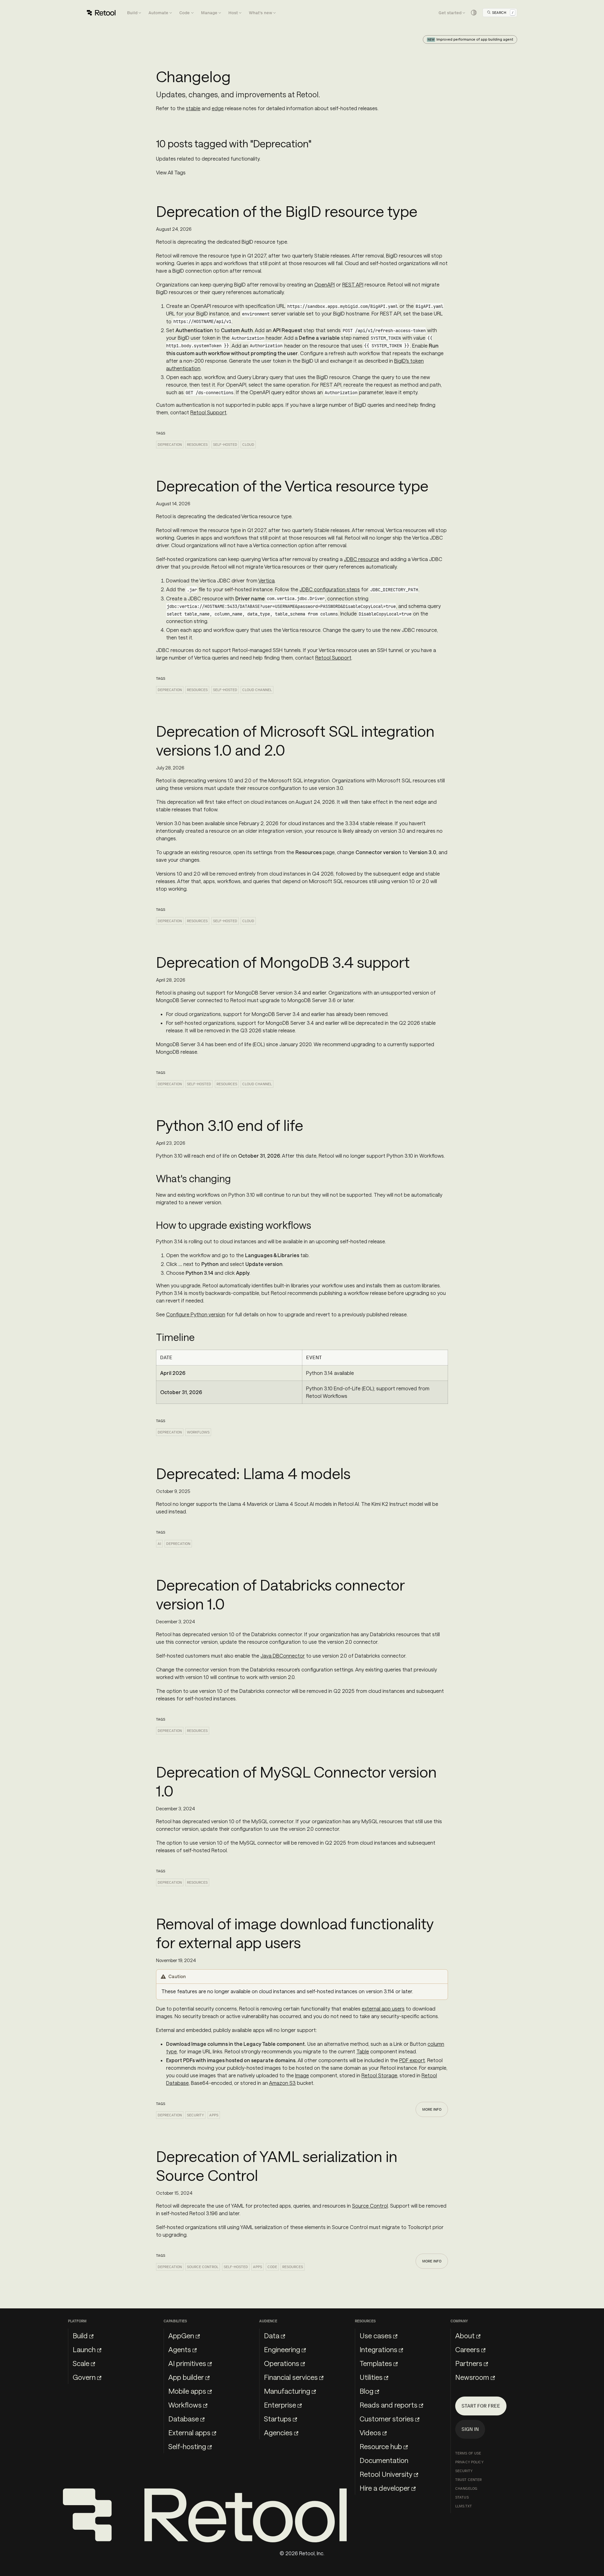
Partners (469, 2363)
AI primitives (187, 2363)
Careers (467, 2349)
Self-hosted (225, 445)
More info (432, 2109)
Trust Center (468, 2480)
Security (195, 2115)
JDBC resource (361, 559)
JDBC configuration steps (330, 589)
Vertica (266, 580)
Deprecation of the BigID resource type (287, 211)
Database (184, 2419)
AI (159, 1544)
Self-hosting (187, 2446)
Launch (84, 2349)
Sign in (470, 2429)
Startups (278, 2419)
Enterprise (280, 2405)
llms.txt (464, 2506)
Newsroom (472, 2377)
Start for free (481, 2406)
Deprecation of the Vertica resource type (292, 485)
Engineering (282, 2349)
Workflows (198, 1432)
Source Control (370, 2206)
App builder (186, 2377)
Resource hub (381, 2446)
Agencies (278, 2432)
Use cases (376, 2335)
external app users (383, 2009)
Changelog (466, 2488)
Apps (214, 2115)
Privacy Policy (469, 2462)
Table (363, 2051)
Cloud (248, 445)
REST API (353, 284)
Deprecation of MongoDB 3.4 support (283, 962)
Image (302, 2075)
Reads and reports (389, 2405)
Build (80, 2335)
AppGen (181, 2335)
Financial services (291, 2377)
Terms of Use (468, 2453)
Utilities (371, 2377)
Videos (370, 2432)
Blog (366, 2391)
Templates (376, 2363)
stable (193, 108)
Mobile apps (187, 2391)
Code (272, 2267)
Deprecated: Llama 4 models (253, 1473)
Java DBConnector (283, 1656)
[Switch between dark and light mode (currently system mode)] (474, 13)
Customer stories (387, 2419)
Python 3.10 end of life (230, 1125)
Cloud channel (257, 690)
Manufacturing (287, 2391)
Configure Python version (196, 1314)
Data (272, 2335)
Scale (81, 2363)
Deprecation (170, 445)
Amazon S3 (282, 2083)
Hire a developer (385, 2488)
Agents (180, 2349)
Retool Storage (379, 2075)
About (465, 2335)
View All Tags (171, 172)
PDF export (412, 2060)
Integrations (378, 2349)
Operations (282, 2363)
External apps (189, 2432)
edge (218, 108)
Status (462, 2497)
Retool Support (208, 412)
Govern (84, 2377)
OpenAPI (324, 284)
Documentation (384, 2460)
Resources (197, 445)
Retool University (386, 2474)
